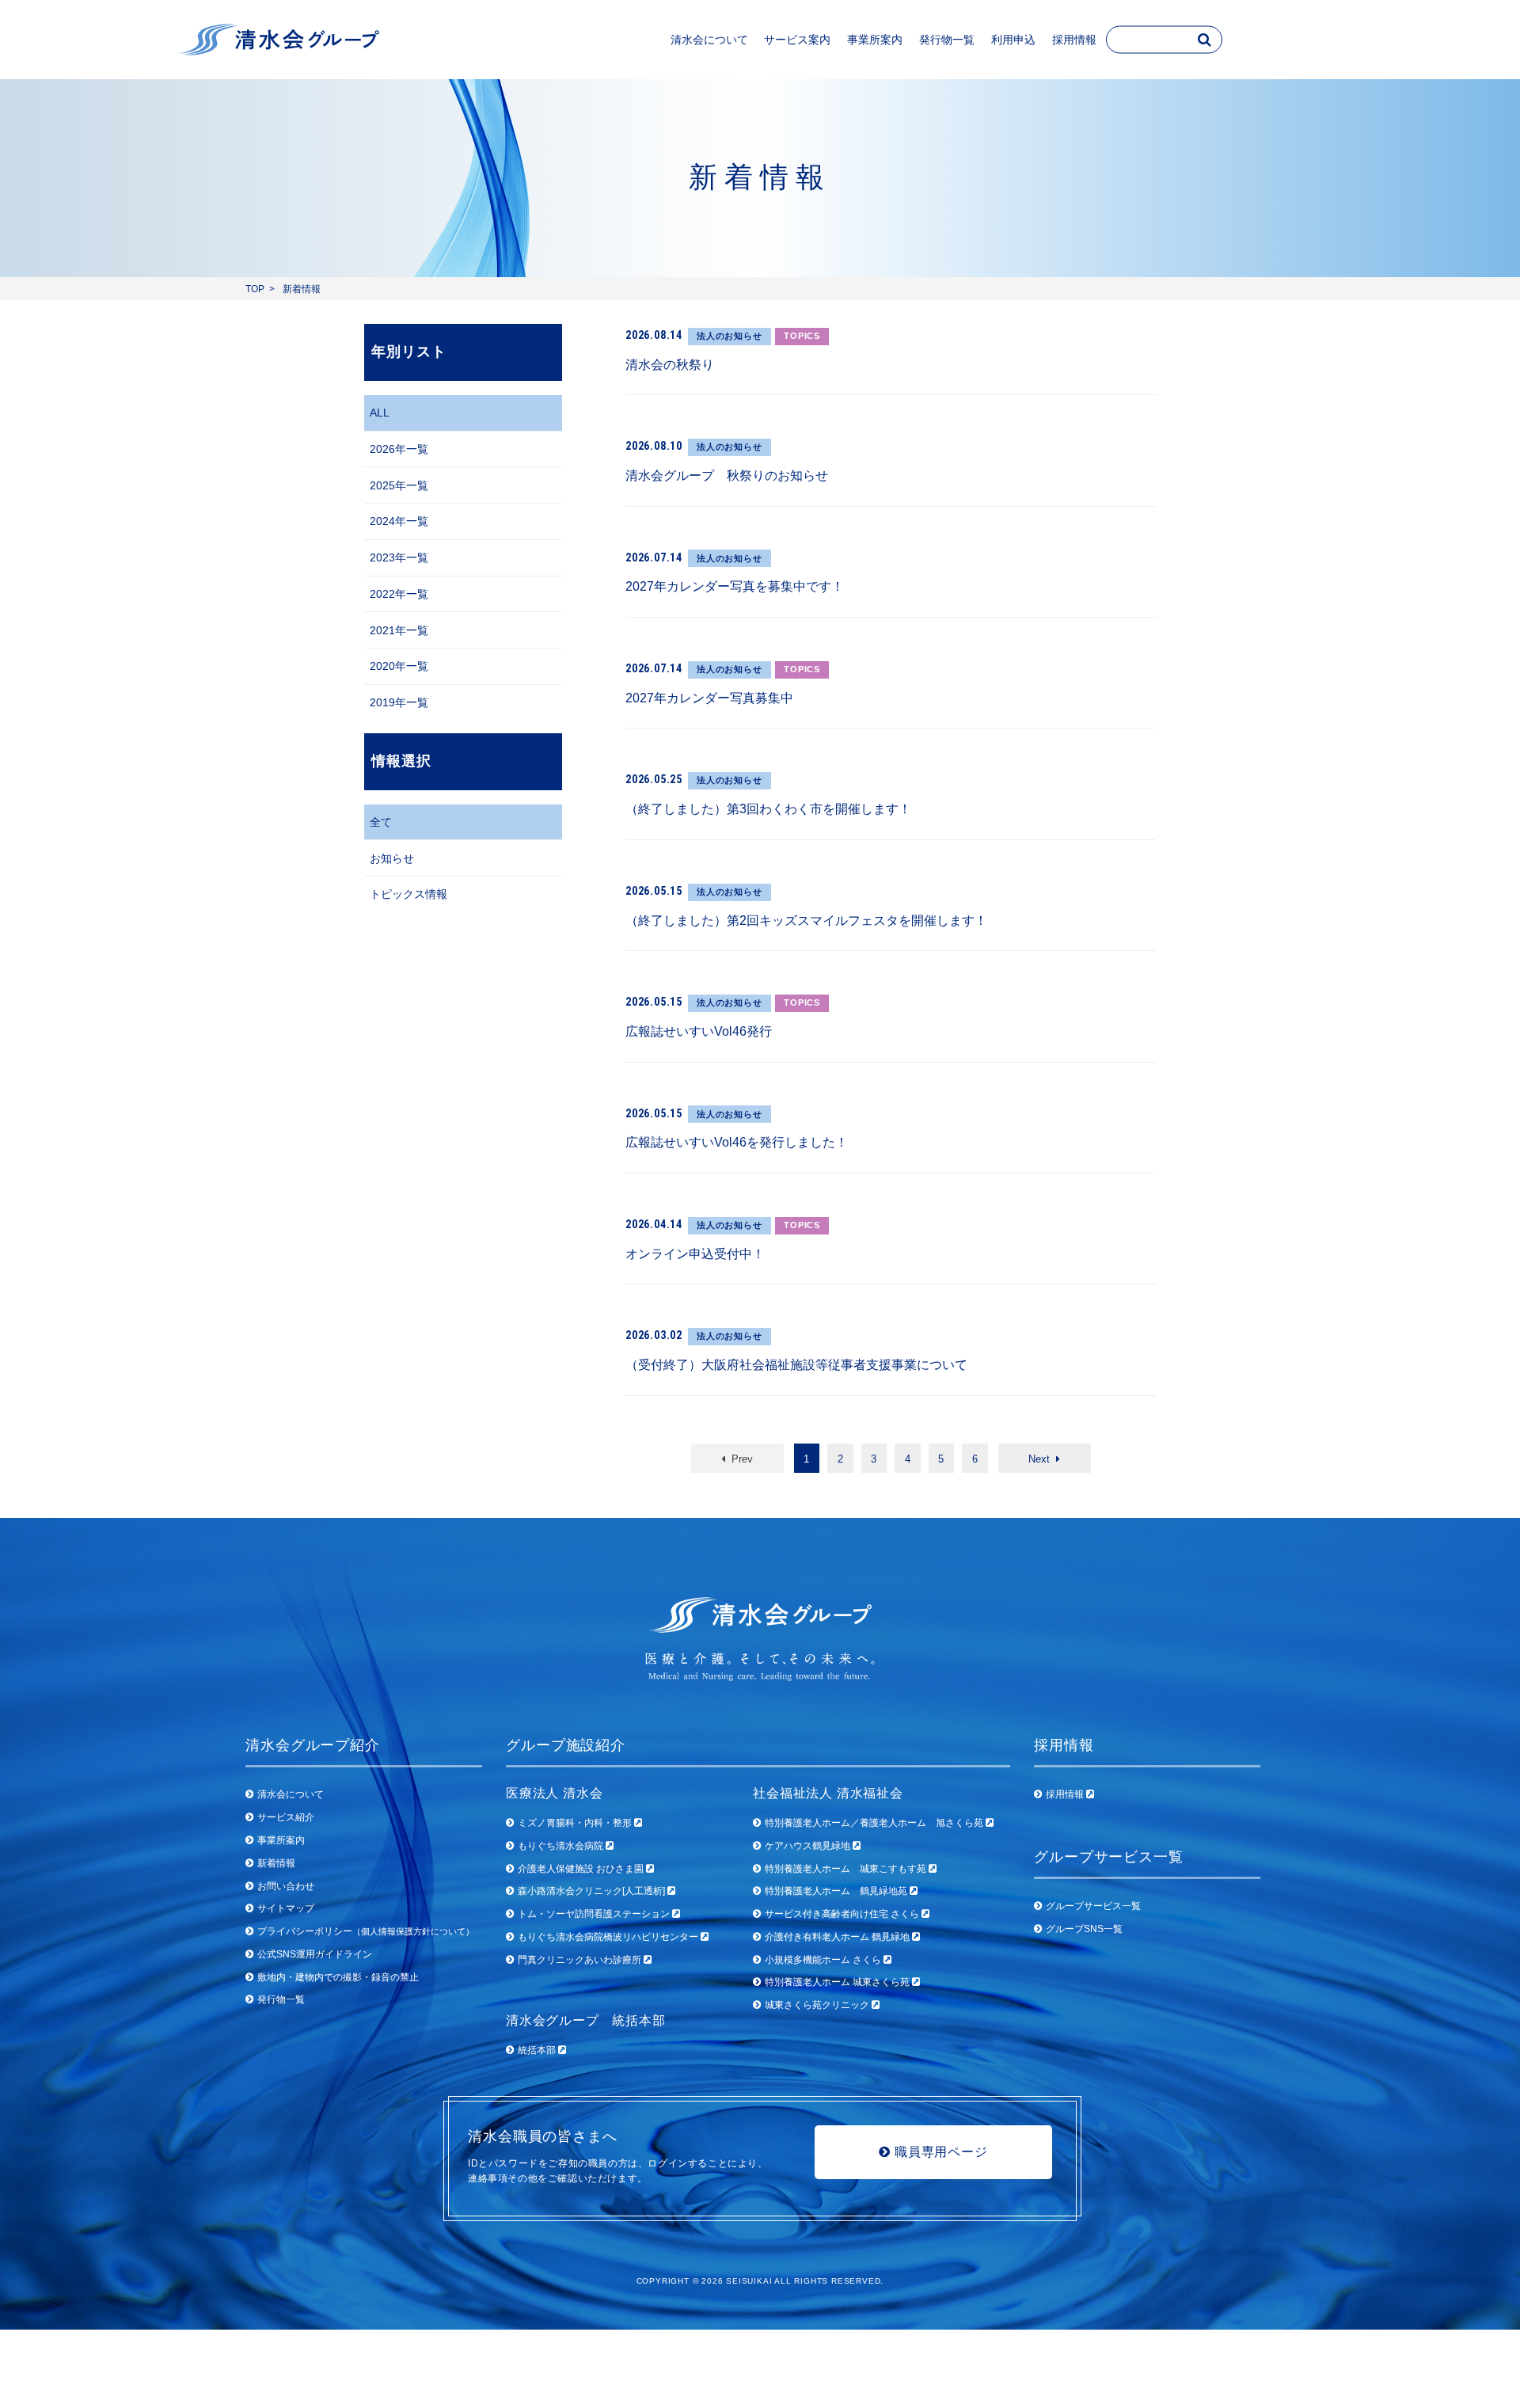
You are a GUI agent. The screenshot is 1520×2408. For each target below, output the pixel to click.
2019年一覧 (399, 702)
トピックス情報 (408, 894)
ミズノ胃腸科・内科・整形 (576, 1823)
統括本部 (538, 2050)
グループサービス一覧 (1093, 1906)
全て (381, 822)
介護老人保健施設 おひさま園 (582, 1869)
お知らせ (392, 858)
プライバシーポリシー (366, 1931)
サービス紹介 (286, 1817)
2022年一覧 (399, 594)
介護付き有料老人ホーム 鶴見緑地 (838, 1937)
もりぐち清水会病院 (562, 1846)
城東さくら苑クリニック (818, 2005)
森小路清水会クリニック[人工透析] (593, 1891)
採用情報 (1066, 1794)
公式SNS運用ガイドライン (315, 1954)
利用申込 (1013, 40)
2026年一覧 (399, 449)
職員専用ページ (939, 2151)
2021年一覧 (399, 630)
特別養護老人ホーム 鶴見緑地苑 (837, 1891)
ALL (380, 413)
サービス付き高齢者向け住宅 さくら (843, 1914)
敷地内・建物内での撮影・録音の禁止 (338, 1977)
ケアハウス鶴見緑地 (809, 1846)
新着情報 (276, 1863)
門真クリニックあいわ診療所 (581, 1960)
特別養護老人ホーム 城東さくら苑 (838, 1982)
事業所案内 (281, 1840)
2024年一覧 (399, 521)
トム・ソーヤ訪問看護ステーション (595, 1914)
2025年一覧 (399, 485)
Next (1042, 1459)
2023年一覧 (399, 557)
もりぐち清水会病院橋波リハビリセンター (609, 1937)
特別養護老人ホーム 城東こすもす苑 (847, 1869)
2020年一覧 (399, 666)
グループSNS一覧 (1084, 1929)
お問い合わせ (286, 1886)
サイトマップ (286, 1908)
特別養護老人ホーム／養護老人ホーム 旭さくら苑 (875, 1823)
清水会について (291, 1794)
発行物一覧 (947, 40)
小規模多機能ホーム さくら (824, 1960)
